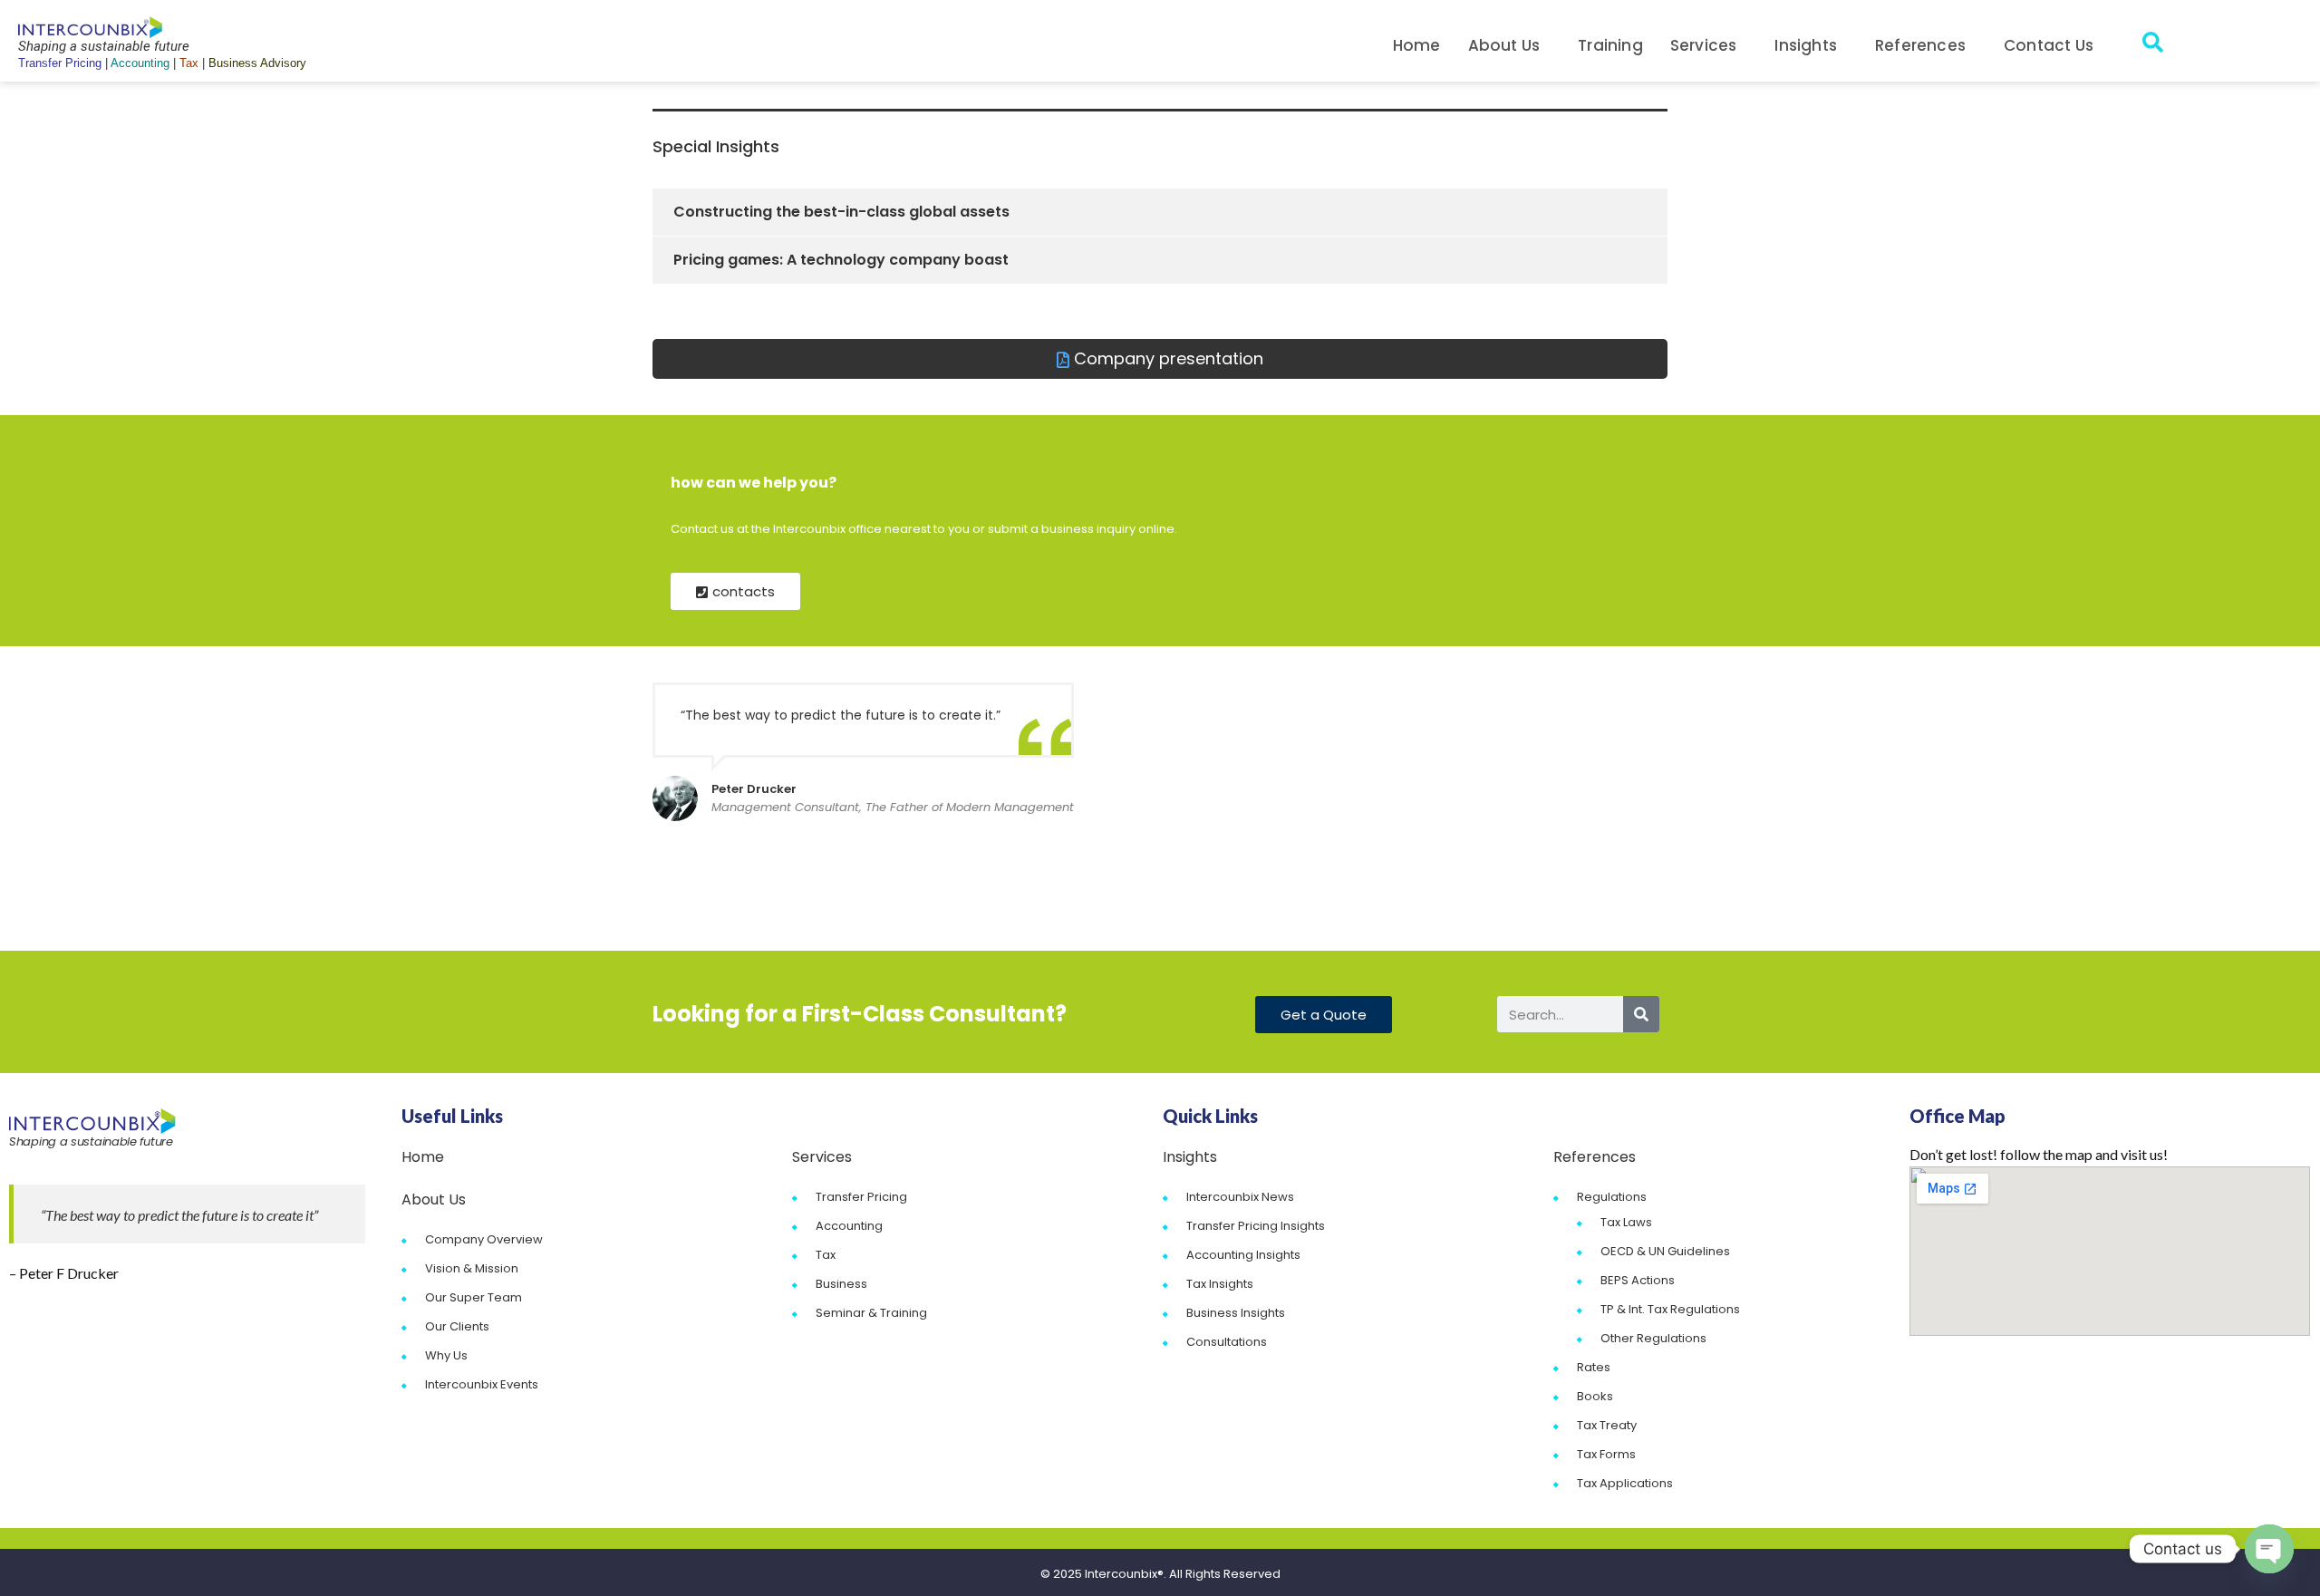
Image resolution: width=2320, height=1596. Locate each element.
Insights (1806, 45)
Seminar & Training (871, 1313)
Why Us (446, 1355)
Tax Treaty (1607, 1425)
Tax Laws (1626, 1222)
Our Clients (457, 1326)
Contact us (2049, 45)
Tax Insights (1220, 1284)
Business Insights (1236, 1313)
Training (1610, 45)
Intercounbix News (1240, 1197)
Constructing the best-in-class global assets (841, 212)
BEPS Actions (1638, 1280)
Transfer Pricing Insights (1256, 1226)
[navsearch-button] (2152, 45)
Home (1417, 45)
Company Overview (484, 1239)
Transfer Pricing (861, 1197)
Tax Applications (1625, 1483)
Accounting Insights (1243, 1255)
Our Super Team (474, 1297)
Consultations (1227, 1342)
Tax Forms (1606, 1454)
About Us (1504, 45)
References (1920, 45)
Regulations (1612, 1197)
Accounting (849, 1226)
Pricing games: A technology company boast (841, 260)
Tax (826, 1255)
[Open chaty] (2269, 1549)
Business (841, 1284)
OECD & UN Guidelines (1665, 1251)
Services (1704, 45)
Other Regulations (1653, 1338)
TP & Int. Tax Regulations (1670, 1309)
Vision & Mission (472, 1268)
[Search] (1641, 1014)
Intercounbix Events (482, 1384)
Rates (1594, 1367)
